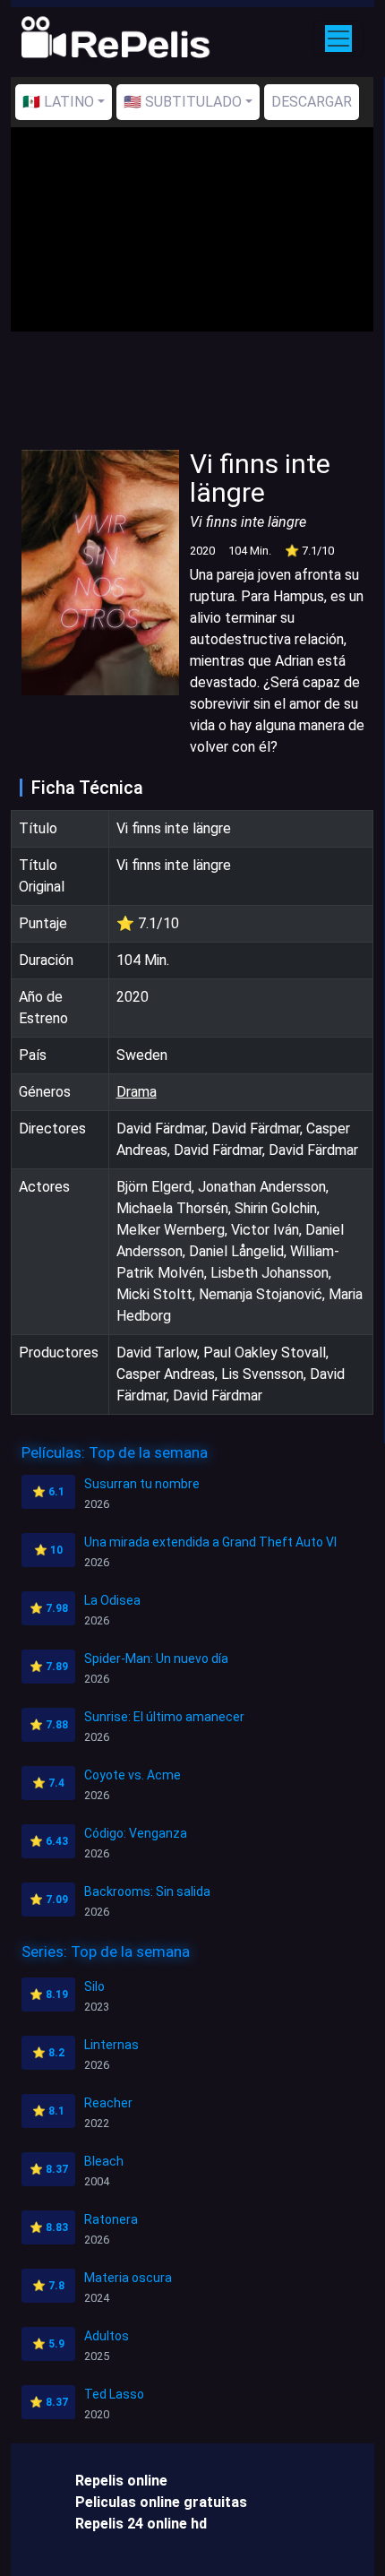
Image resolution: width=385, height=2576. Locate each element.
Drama (137, 1092)
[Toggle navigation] (338, 39)
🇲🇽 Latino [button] (58, 102)
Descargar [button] (312, 102)
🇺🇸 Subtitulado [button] (183, 102)
